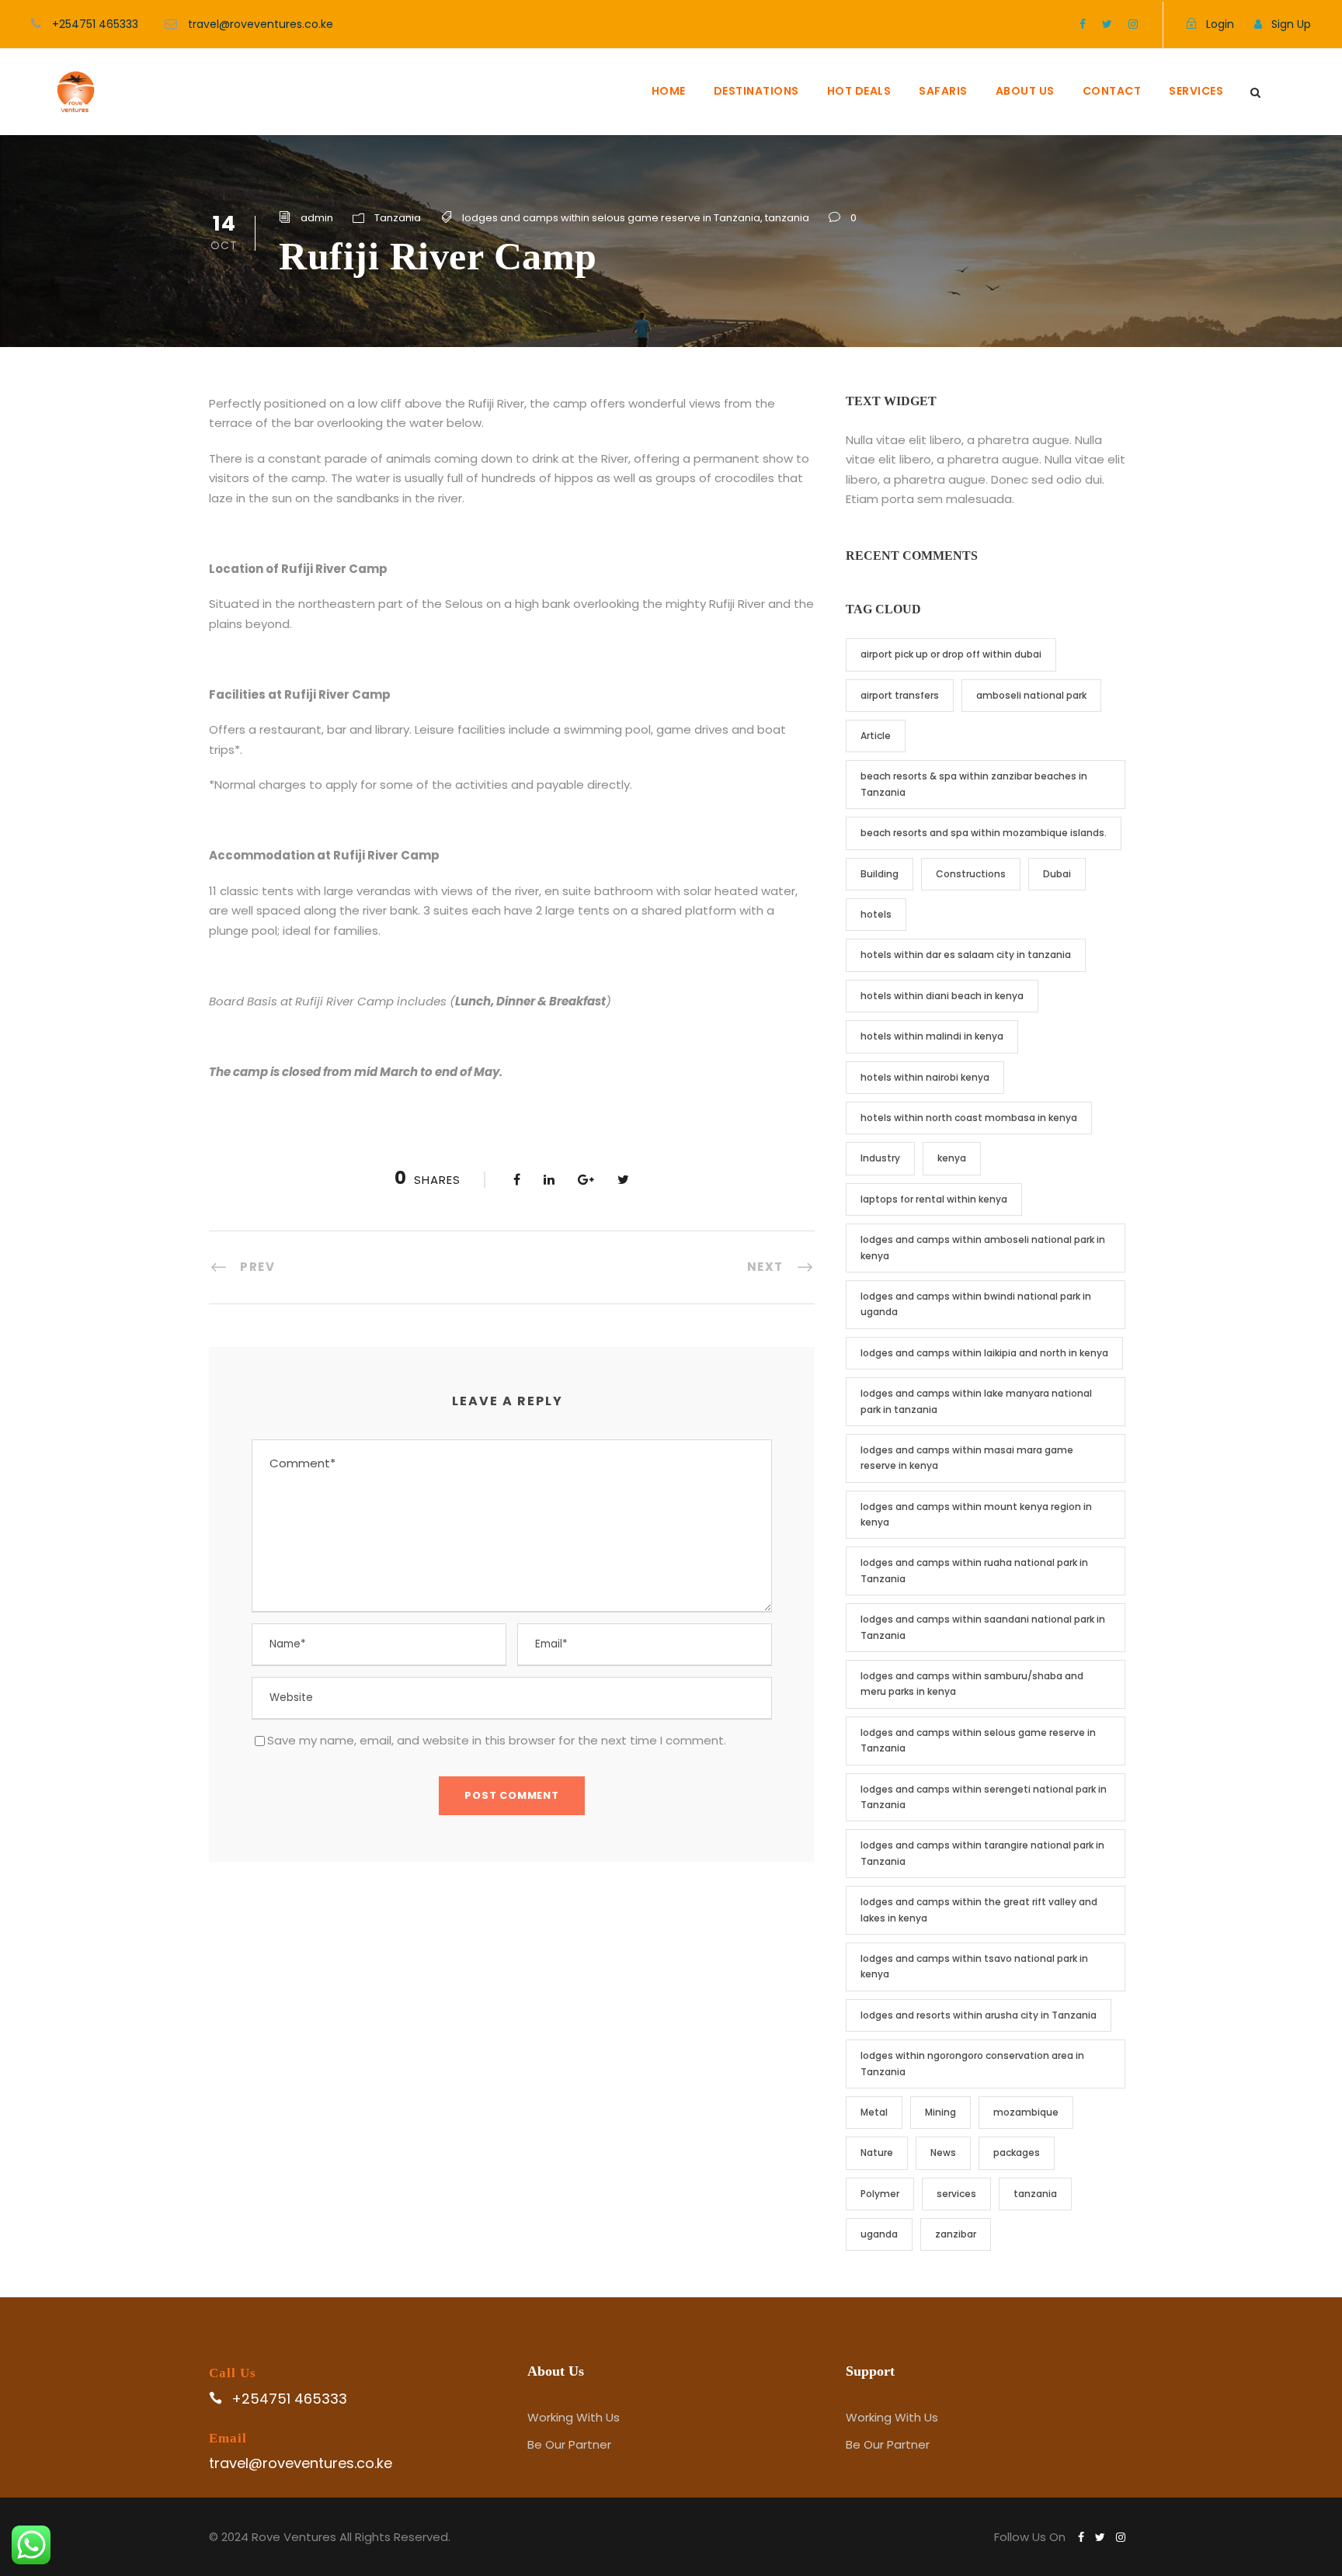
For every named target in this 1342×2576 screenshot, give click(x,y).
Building (880, 874)
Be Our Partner (569, 2444)
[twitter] (1107, 24)
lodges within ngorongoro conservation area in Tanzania (972, 2063)
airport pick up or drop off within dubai (951, 654)
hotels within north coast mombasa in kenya (969, 1118)
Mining (940, 2112)
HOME (669, 91)
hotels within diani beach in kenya (942, 996)
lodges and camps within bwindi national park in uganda (976, 1304)
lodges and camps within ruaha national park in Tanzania (974, 1570)
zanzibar (956, 2234)
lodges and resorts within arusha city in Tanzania (979, 2015)
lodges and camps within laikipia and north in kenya (984, 1353)
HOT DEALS (859, 91)
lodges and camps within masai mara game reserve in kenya (967, 1458)
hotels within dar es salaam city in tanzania (966, 955)
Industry (880, 1158)
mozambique (1026, 2112)
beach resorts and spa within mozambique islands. (984, 833)
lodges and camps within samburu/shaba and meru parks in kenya (972, 1684)
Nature (877, 2152)
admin (317, 218)
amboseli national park (1031, 695)
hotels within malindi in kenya (932, 1036)
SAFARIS (943, 91)
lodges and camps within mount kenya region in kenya (976, 1514)
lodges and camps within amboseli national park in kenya (983, 1247)
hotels (876, 914)
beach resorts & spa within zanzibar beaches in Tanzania (974, 784)
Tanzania (398, 218)
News (943, 2152)
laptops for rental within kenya (934, 1199)
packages (1017, 2152)
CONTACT (1112, 91)
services (956, 2194)
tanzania (787, 218)
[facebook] (1083, 24)
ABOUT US (1025, 91)
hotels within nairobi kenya (925, 1077)
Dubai (1057, 874)
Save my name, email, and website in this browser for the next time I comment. (497, 1740)
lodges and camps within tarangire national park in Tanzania (982, 1853)
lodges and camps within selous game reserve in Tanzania (611, 218)
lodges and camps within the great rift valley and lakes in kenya (979, 1909)
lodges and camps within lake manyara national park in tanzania (976, 1401)
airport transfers (900, 695)
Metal (874, 2112)
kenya (952, 1158)
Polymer (880, 2194)
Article (876, 736)
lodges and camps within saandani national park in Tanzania (983, 1627)
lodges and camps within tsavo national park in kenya (974, 1966)
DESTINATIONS (756, 91)
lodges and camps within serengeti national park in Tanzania (984, 1797)
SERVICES (1196, 91)
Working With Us (574, 2417)
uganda (879, 2234)
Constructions (971, 874)
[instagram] (1133, 24)
